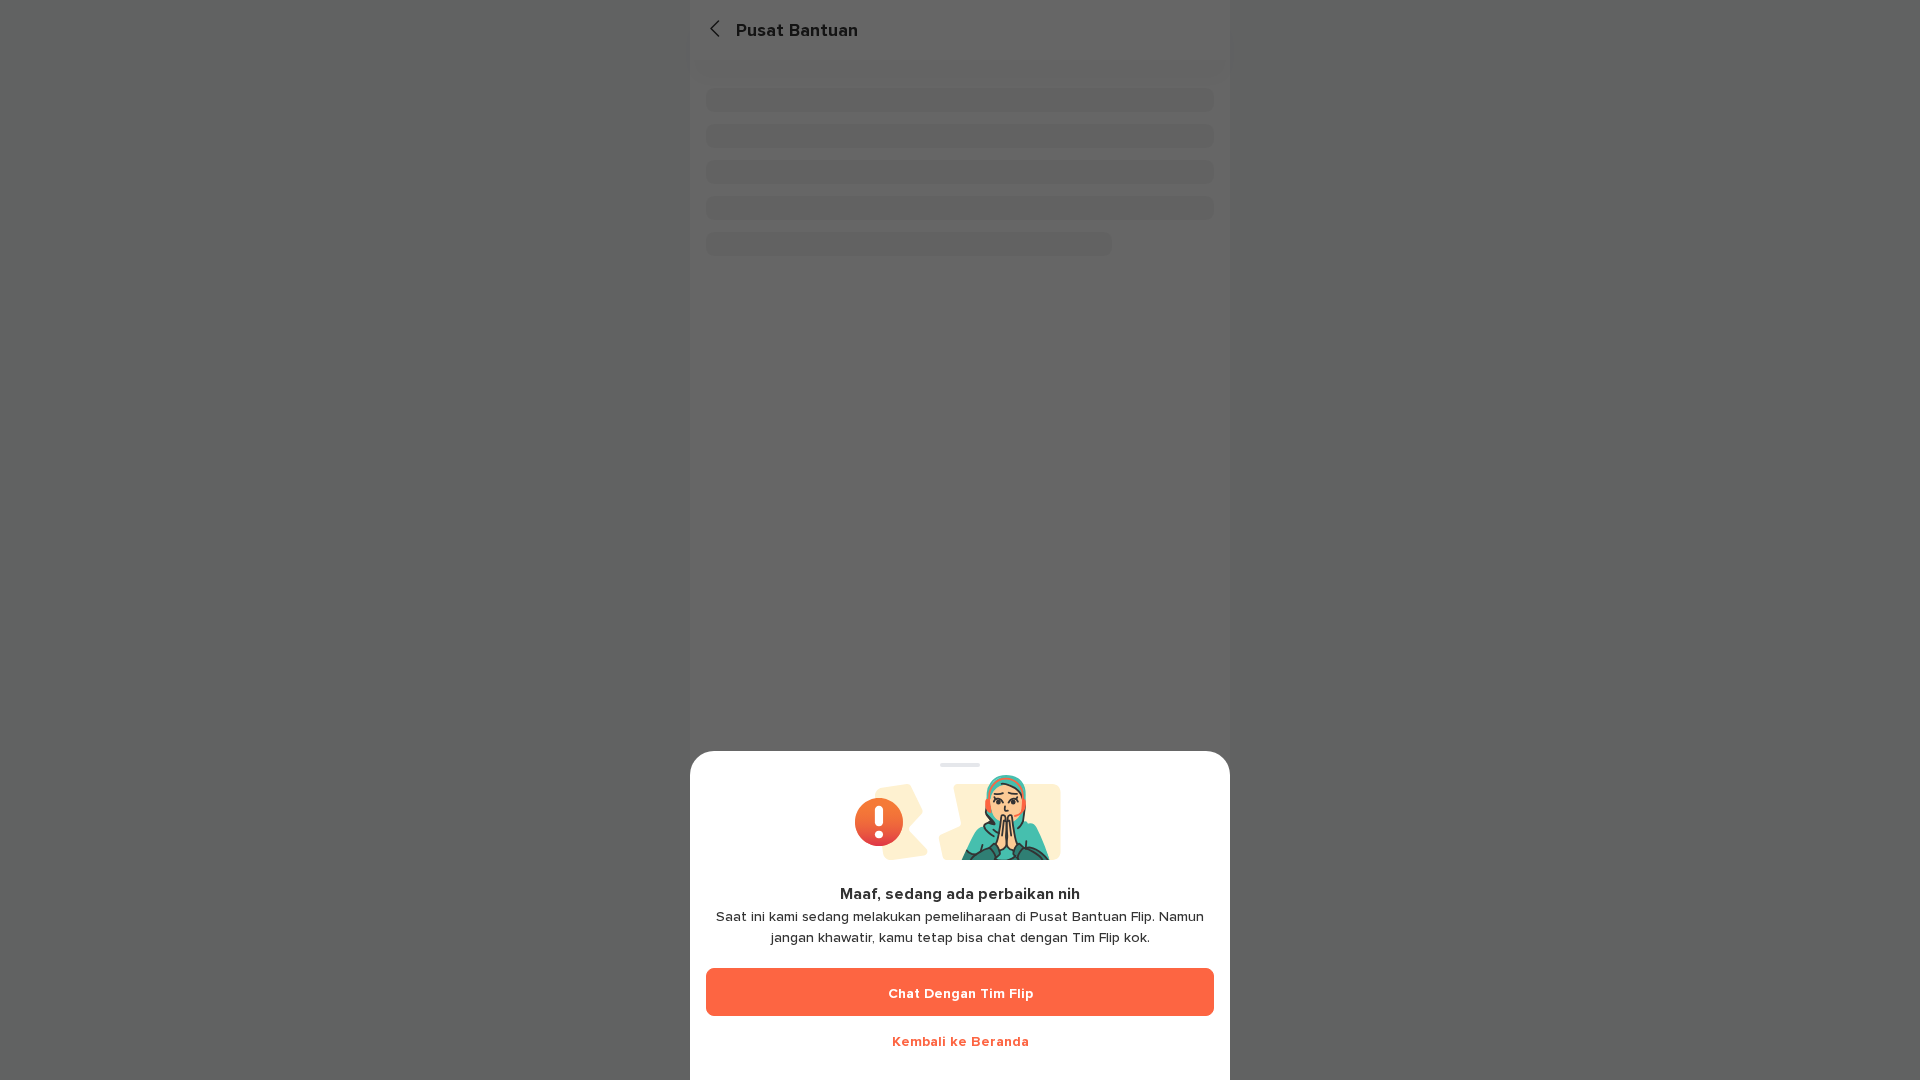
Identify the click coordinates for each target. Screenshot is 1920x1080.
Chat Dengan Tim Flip (960, 993)
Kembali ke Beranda (960, 1041)
